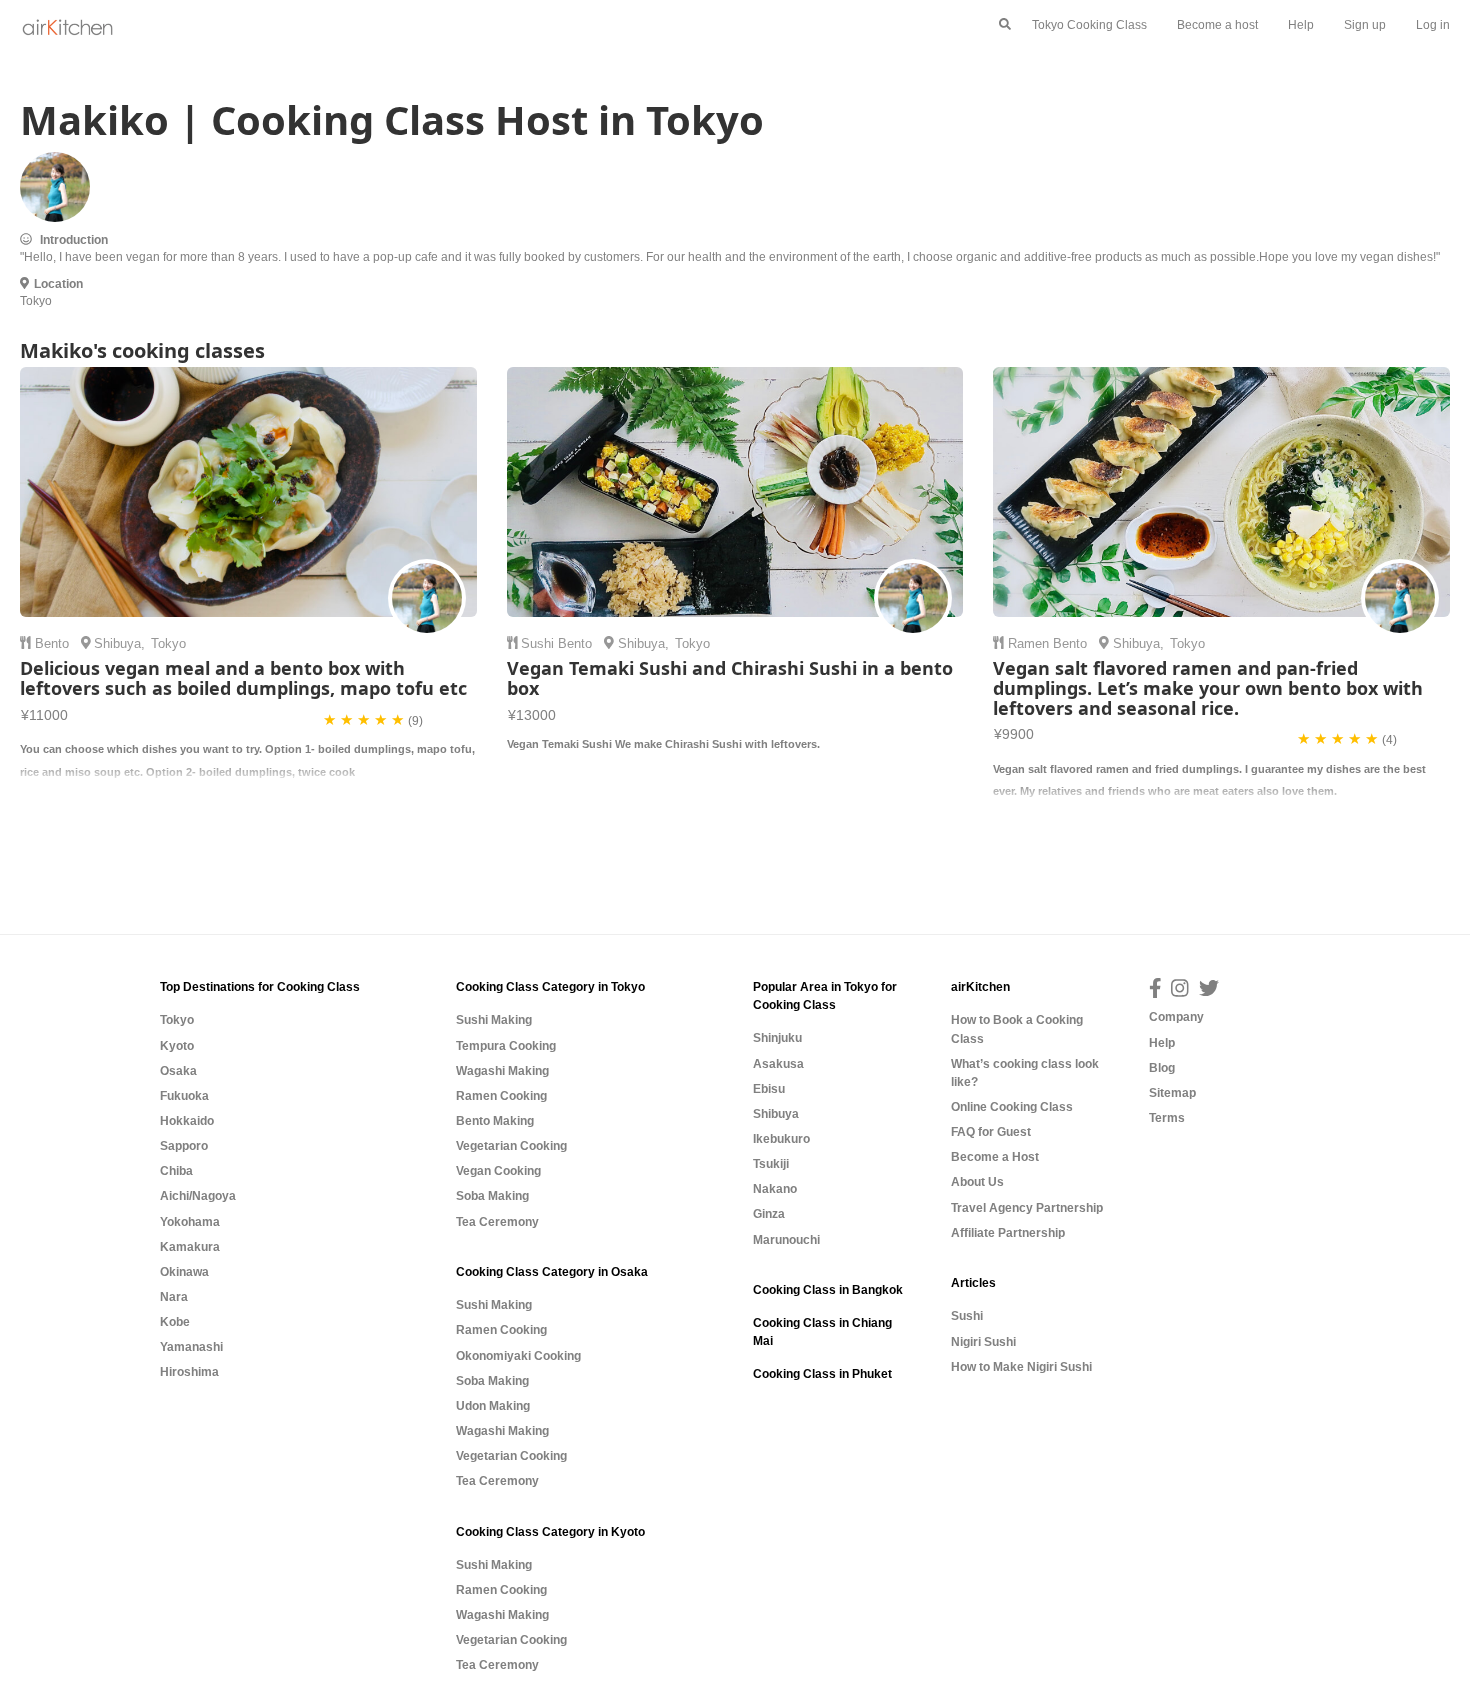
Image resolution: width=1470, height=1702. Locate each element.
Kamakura (190, 1247)
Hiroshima (189, 1372)
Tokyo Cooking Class (1089, 25)
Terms (1167, 1118)
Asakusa (778, 1064)
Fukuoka (184, 1096)
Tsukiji (771, 1164)
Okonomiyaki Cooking (518, 1356)
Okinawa (184, 1272)
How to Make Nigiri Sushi (1021, 1367)
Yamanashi (191, 1347)
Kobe (175, 1322)
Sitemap (1172, 1093)
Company (1176, 1017)
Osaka (178, 1071)
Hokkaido (187, 1121)
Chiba (176, 1171)
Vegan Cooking (498, 1171)
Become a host (1217, 25)
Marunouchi (786, 1240)
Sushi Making (494, 1020)
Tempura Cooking (506, 1046)
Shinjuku (777, 1038)
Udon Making (493, 1406)
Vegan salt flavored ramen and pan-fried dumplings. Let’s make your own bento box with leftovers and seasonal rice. (1208, 688)
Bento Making (495, 1121)
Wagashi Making (502, 1071)
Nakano (775, 1189)
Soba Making (492, 1196)
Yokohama (190, 1222)
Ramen (1030, 643)
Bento (54, 643)
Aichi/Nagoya (198, 1196)
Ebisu (769, 1089)
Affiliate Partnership (1008, 1233)
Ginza (769, 1214)
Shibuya (117, 643)
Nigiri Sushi (983, 1342)
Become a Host (995, 1157)
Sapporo (184, 1146)
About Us (977, 1182)
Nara (174, 1297)
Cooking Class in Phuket (822, 1374)
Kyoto (177, 1046)
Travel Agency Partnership (1027, 1208)
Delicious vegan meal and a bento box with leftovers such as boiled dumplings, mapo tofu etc (243, 678)
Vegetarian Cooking (511, 1146)
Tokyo (177, 1020)
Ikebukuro (781, 1139)
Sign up (1365, 25)
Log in (1433, 25)
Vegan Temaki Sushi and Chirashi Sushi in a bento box (730, 678)
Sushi (539, 643)
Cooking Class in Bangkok (828, 1290)
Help (1301, 25)
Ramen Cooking (501, 1096)
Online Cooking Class (1012, 1107)
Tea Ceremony (497, 1222)
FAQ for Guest (991, 1132)
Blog (1162, 1068)
